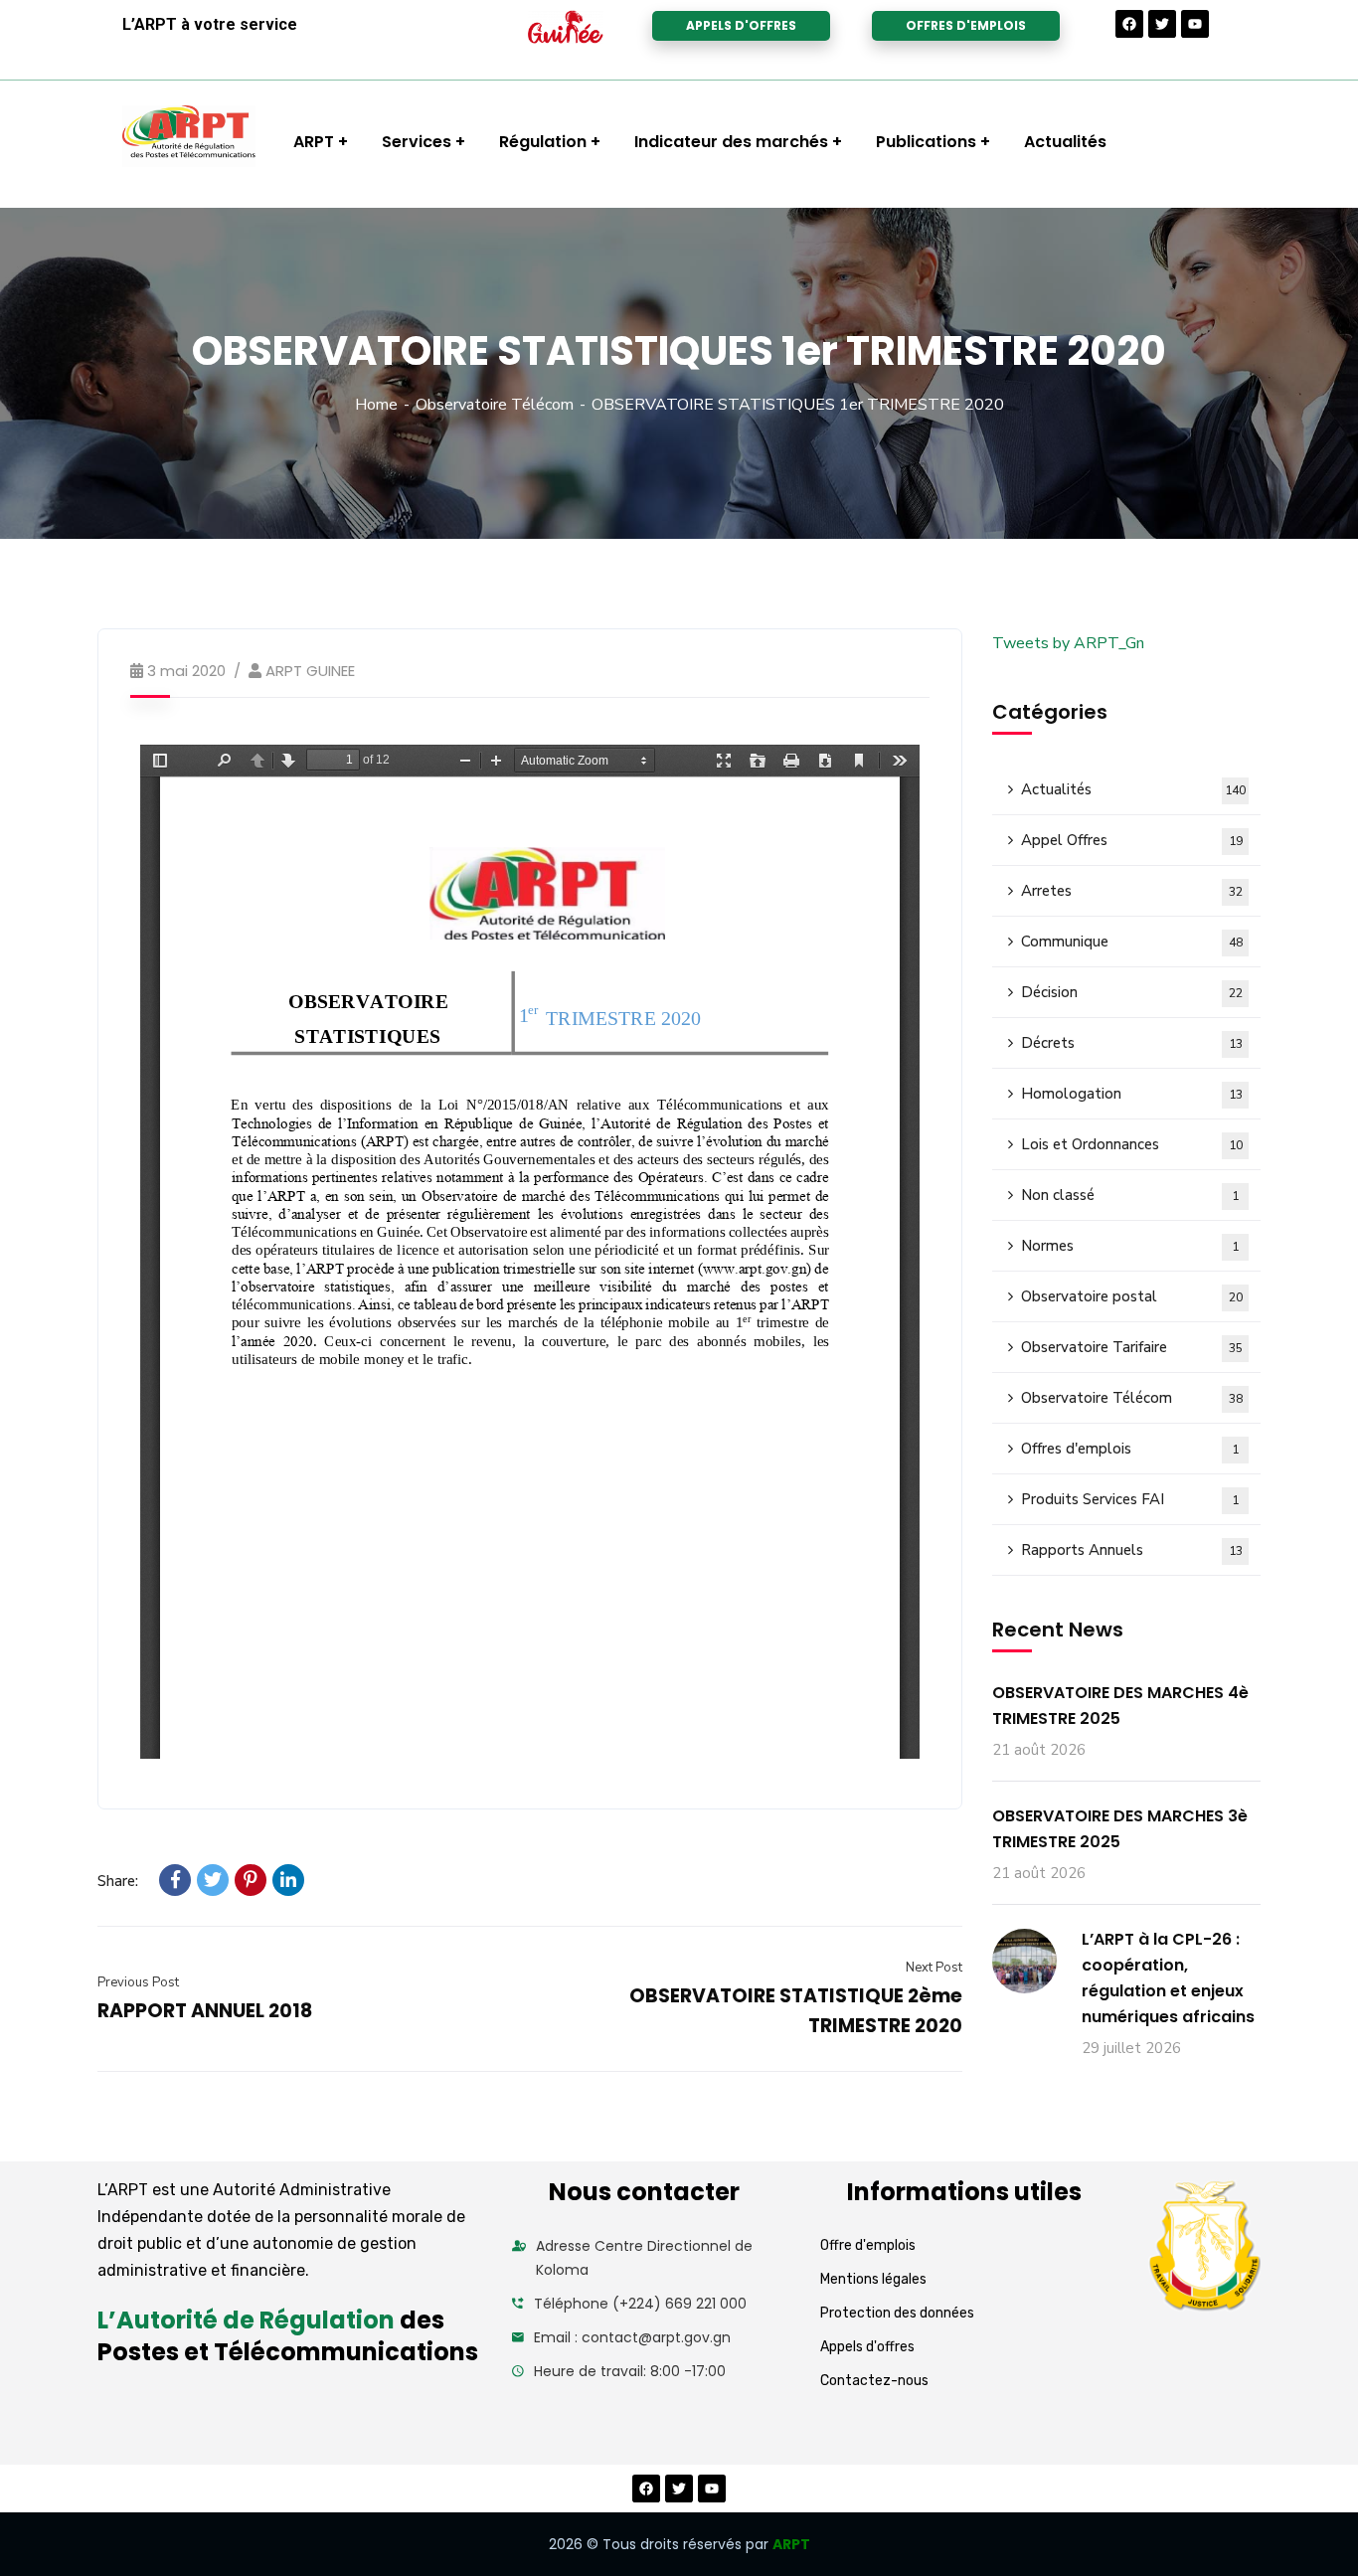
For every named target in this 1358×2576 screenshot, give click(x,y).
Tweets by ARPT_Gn (1068, 643)
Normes (1130, 1246)
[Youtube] (1195, 24)
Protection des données (897, 2313)
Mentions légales (873, 2279)
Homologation (1132, 1094)
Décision (1132, 992)
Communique (1132, 942)
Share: (118, 1881)
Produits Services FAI (1130, 1499)
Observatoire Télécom (495, 405)
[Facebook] (1129, 24)
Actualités (1133, 789)
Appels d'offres (867, 2347)
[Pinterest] (251, 1880)
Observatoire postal (1132, 1296)
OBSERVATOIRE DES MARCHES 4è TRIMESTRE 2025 (1120, 1706)
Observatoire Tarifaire (1132, 1347)
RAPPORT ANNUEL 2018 (205, 2011)
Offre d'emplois (868, 2245)
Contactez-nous (874, 2381)
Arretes (1132, 891)
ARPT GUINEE (310, 671)
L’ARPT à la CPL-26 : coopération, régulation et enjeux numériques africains (1168, 1978)
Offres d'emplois (1130, 1449)
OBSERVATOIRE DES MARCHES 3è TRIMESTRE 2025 (1120, 1829)
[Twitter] (1162, 24)
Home (376, 405)
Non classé (1130, 1195)
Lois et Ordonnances (1132, 1144)
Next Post (934, 1968)
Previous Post (138, 1982)
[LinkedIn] (288, 1880)
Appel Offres (1132, 840)
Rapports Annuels (1132, 1550)
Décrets (1132, 1043)
